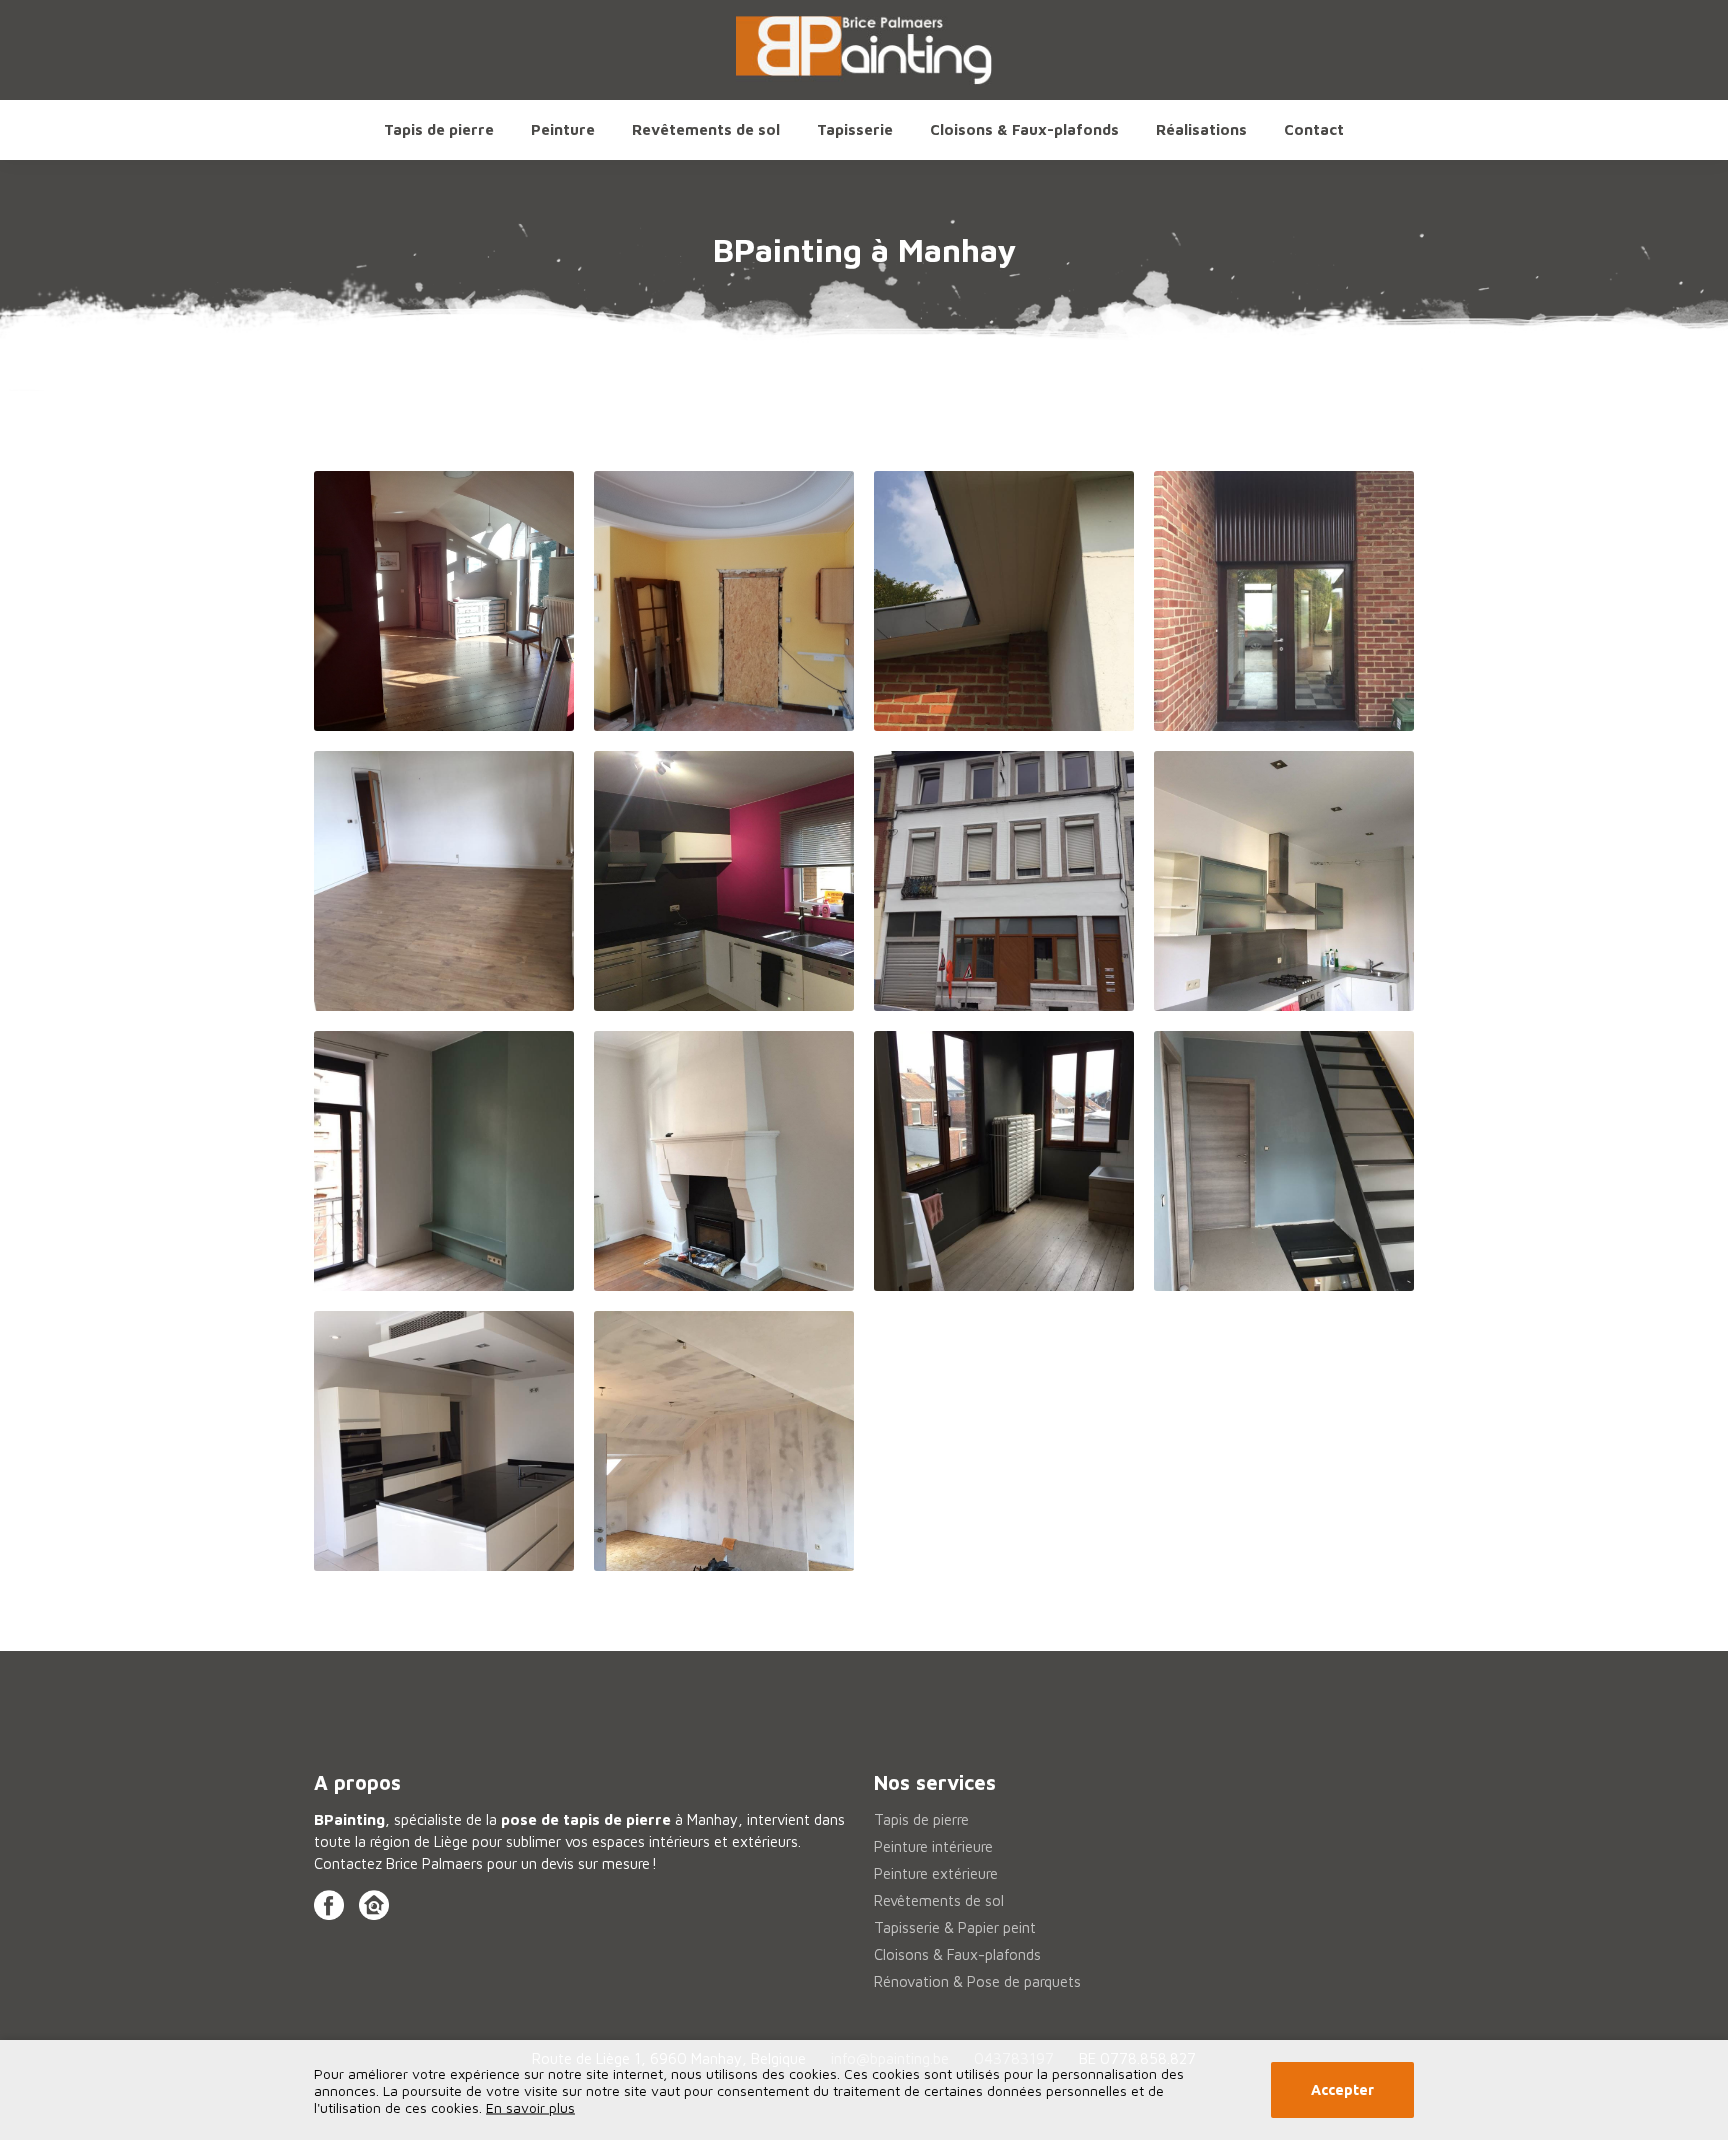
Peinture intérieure (933, 1846)
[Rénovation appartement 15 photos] (724, 601)
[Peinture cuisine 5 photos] (724, 881)
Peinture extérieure (936, 1873)
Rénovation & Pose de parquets (977, 1981)
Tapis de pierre (439, 129)
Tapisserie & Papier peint (955, 1927)
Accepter (1342, 2090)
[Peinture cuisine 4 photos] (444, 1441)
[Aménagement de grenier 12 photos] (724, 1441)
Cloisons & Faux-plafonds (1024, 129)
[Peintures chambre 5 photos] (444, 1161)
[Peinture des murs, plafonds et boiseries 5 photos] (724, 1161)
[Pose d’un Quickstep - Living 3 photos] (444, 881)
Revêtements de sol (939, 1900)
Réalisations (1201, 129)
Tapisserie (855, 129)
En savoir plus (530, 2107)
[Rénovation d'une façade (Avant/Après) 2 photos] (1004, 881)
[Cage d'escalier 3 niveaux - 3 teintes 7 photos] (1284, 1161)
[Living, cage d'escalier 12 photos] (444, 601)
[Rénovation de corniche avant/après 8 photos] (1004, 601)
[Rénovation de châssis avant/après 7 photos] (1284, 601)
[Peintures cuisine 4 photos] (1284, 881)
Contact (1314, 129)
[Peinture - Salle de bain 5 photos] (1004, 1161)
